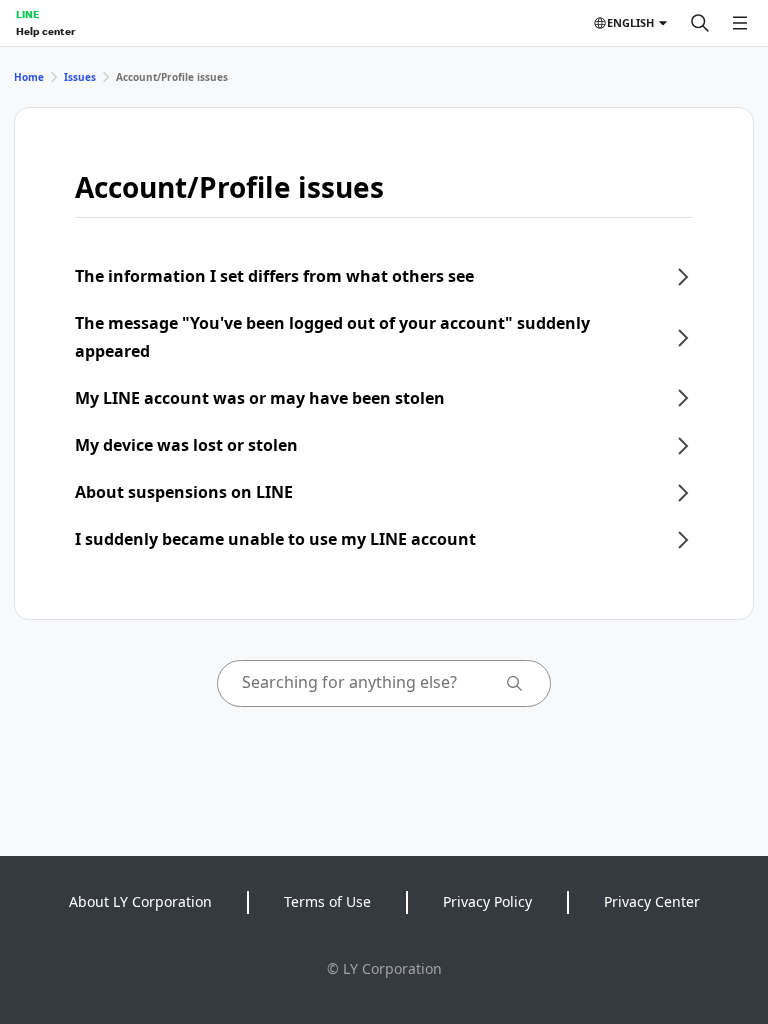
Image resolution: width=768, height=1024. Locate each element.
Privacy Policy (487, 901)
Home (29, 77)
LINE (27, 14)
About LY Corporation (140, 901)
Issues (80, 77)
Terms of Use (327, 901)
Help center (45, 31)
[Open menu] (740, 23)
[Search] (700, 23)
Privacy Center (652, 901)
